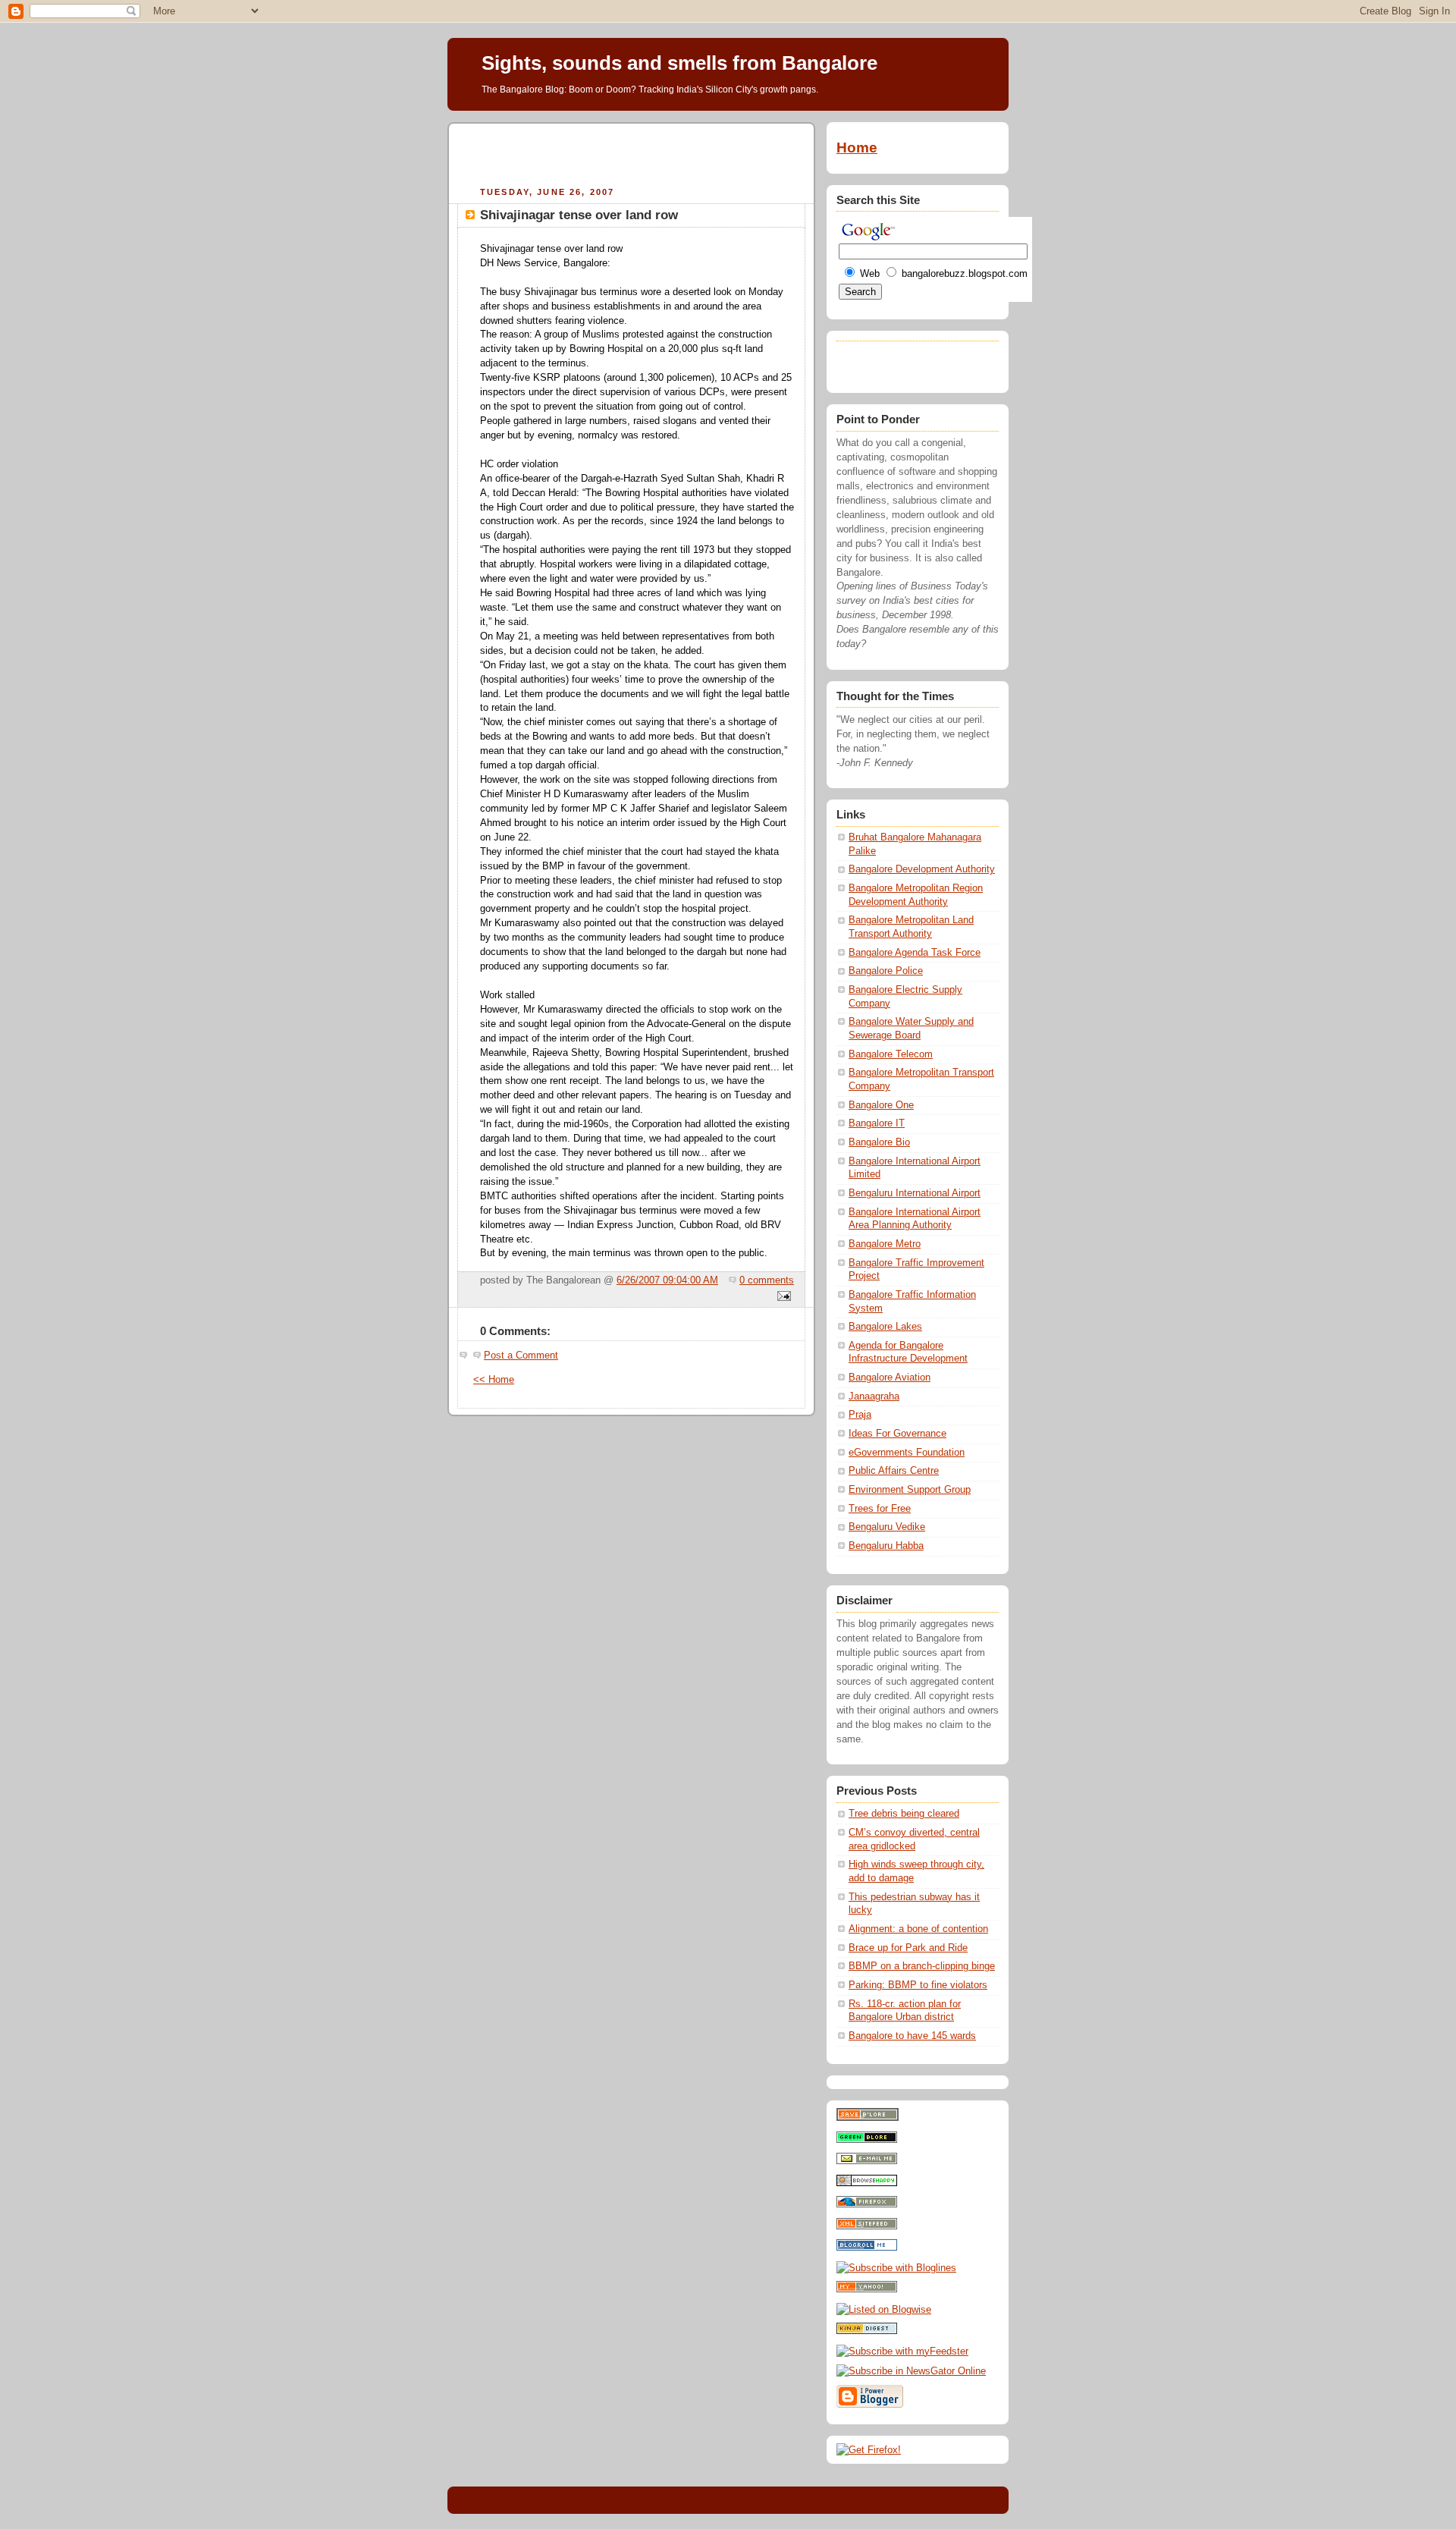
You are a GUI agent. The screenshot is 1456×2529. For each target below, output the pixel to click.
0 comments (767, 1280)
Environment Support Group (910, 1490)
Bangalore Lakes (885, 1327)
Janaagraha (874, 1396)
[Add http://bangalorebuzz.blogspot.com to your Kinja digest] (867, 2331)
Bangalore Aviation (890, 1378)
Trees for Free (880, 1509)
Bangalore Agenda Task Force (915, 953)
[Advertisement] (632, 152)
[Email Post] (782, 1297)
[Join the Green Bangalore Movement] (867, 2140)
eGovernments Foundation (907, 1453)
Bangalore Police (886, 971)
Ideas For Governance (897, 1434)
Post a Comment (521, 1356)
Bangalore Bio (879, 1142)
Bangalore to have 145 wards (912, 2036)
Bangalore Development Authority (922, 869)
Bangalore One (881, 1105)
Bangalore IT (877, 1123)
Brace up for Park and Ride (908, 1948)
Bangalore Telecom (891, 1054)
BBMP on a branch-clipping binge (922, 1966)
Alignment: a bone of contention (918, 1929)
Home (857, 148)
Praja (860, 1415)
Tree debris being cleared (904, 1814)
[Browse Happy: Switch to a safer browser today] (867, 2183)
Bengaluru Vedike (887, 1527)
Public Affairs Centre (894, 1471)
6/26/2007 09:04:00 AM (667, 1280)
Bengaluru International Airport (915, 1193)
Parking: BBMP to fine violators (918, 1985)
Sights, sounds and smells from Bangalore (679, 63)
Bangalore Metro (885, 1244)
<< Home (494, 1380)
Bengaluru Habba (886, 1546)
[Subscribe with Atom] (867, 2226)
